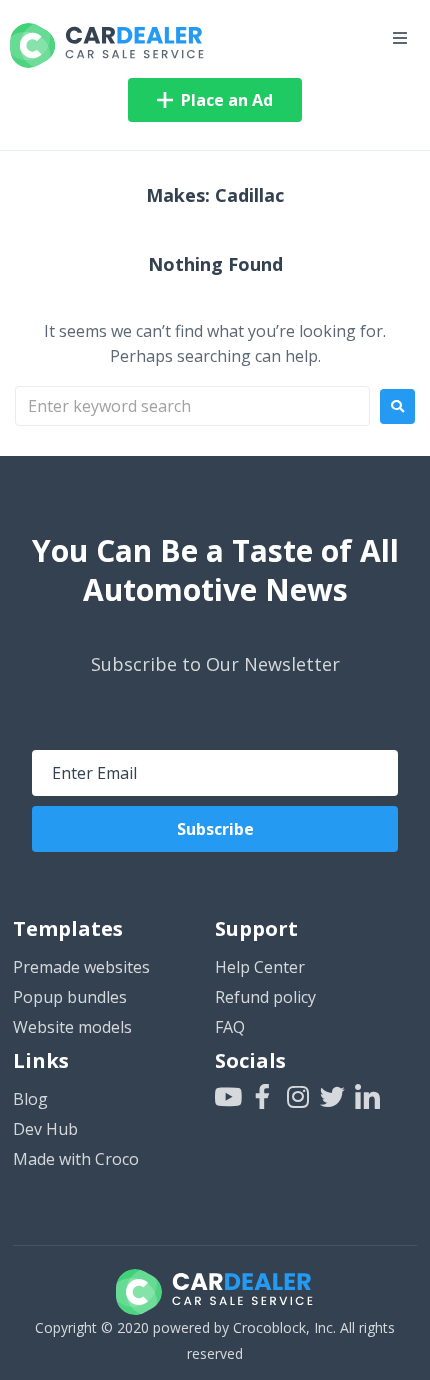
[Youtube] (227, 1096)
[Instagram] (297, 1096)
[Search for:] (192, 406)
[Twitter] (332, 1096)
